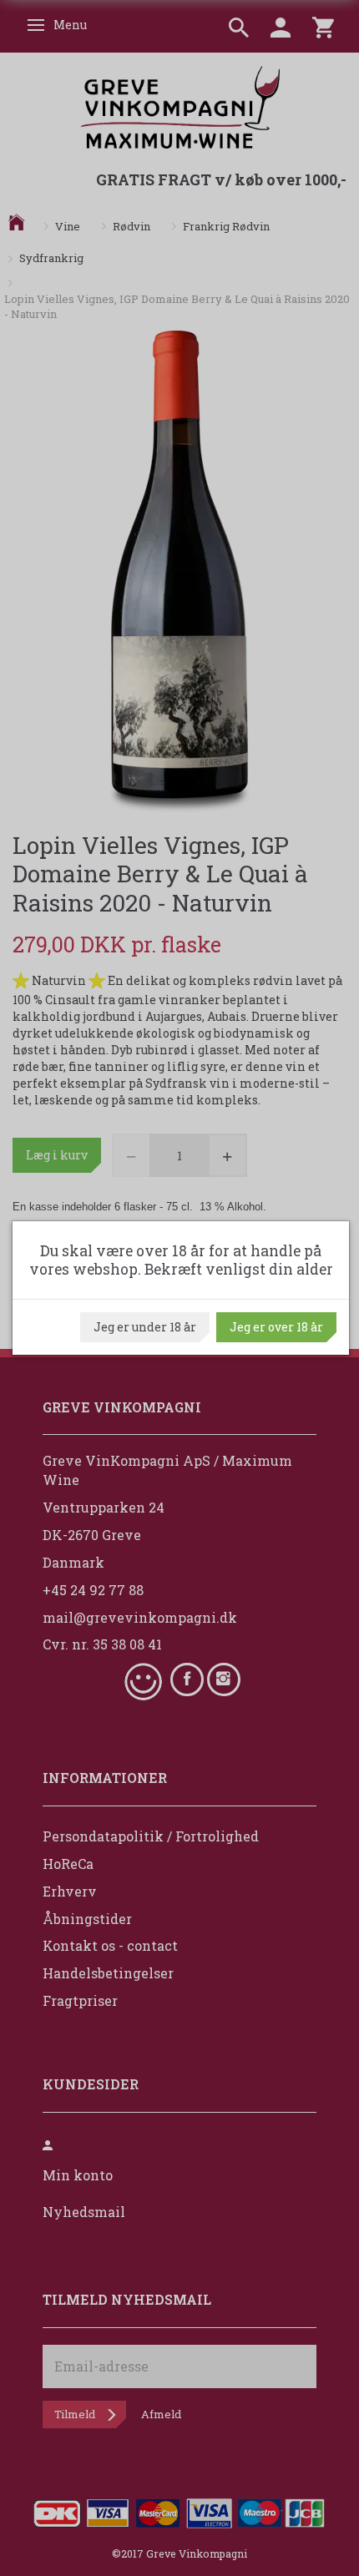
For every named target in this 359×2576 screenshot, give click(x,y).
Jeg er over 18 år (276, 1327)
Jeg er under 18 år (145, 1327)
